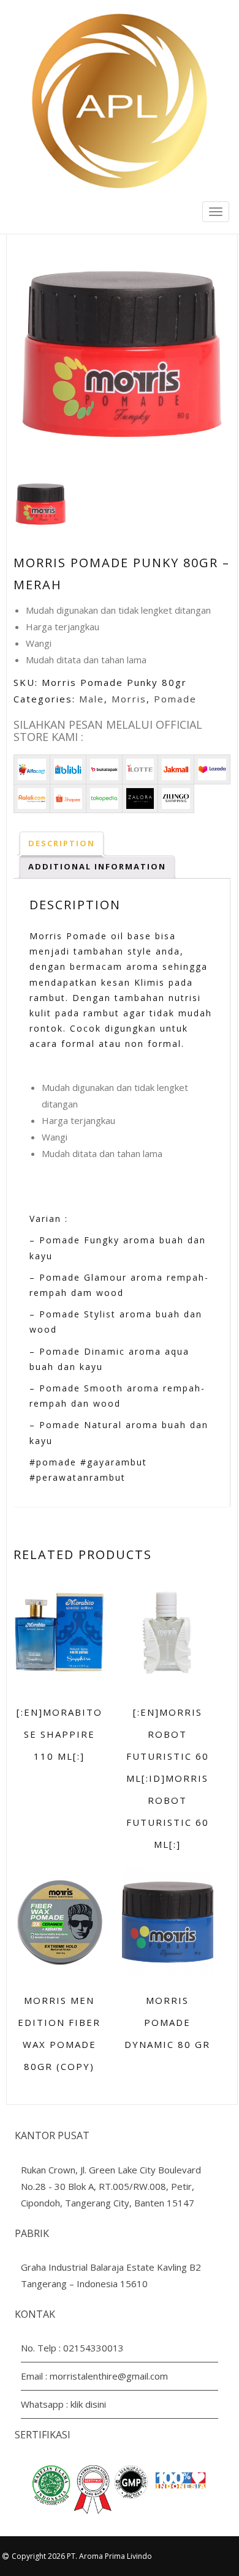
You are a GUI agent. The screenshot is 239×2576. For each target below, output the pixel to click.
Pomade (175, 699)
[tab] (62, 843)
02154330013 (93, 2348)
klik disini (88, 2404)
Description (62, 843)
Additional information (97, 866)
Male (92, 699)
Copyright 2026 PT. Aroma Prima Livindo (82, 2556)
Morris (129, 699)
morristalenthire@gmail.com (109, 2376)
